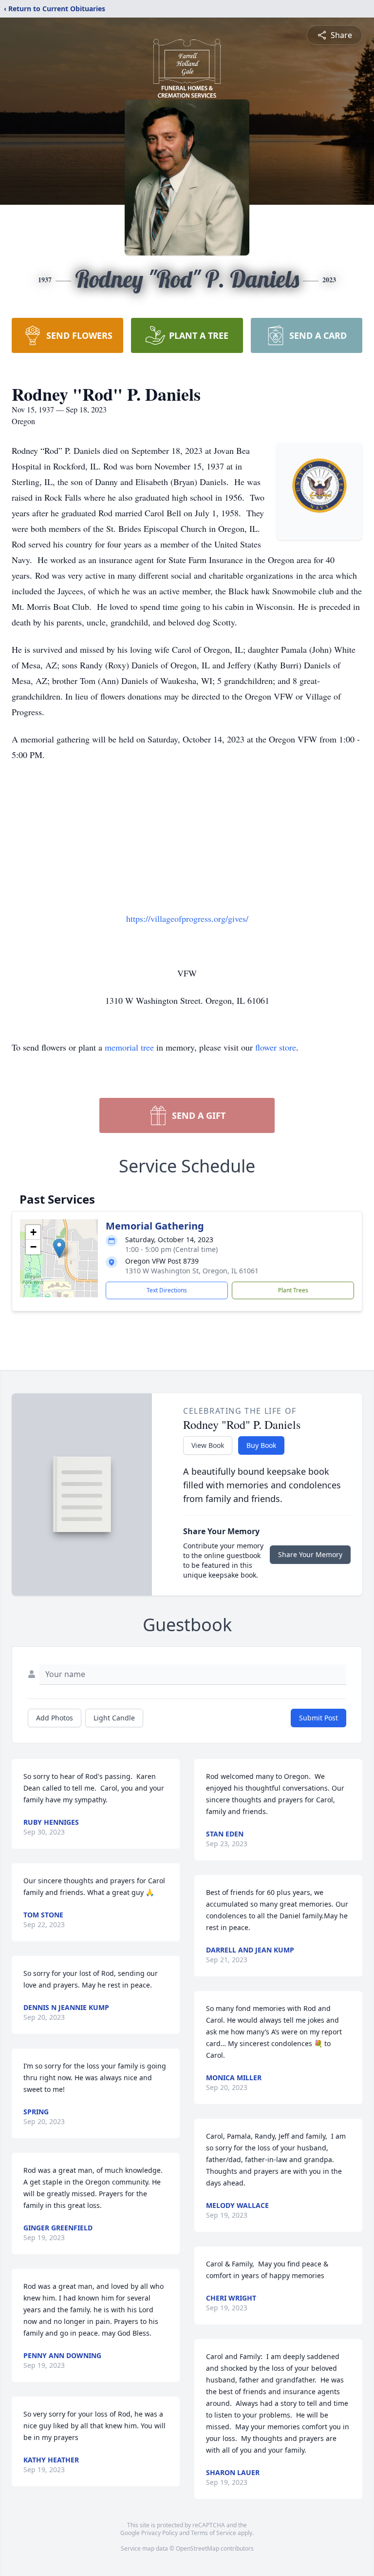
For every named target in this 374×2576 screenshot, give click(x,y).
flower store (276, 1047)
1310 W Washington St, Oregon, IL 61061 (192, 1271)
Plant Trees (293, 1290)
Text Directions (167, 1290)
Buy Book (261, 1445)
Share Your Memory (310, 1554)
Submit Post (318, 1718)
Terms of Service (214, 2533)
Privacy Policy (159, 2533)
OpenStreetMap (197, 2548)
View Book (208, 1445)
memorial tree (129, 1047)
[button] (59, 1248)
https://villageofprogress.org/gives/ (187, 918)
